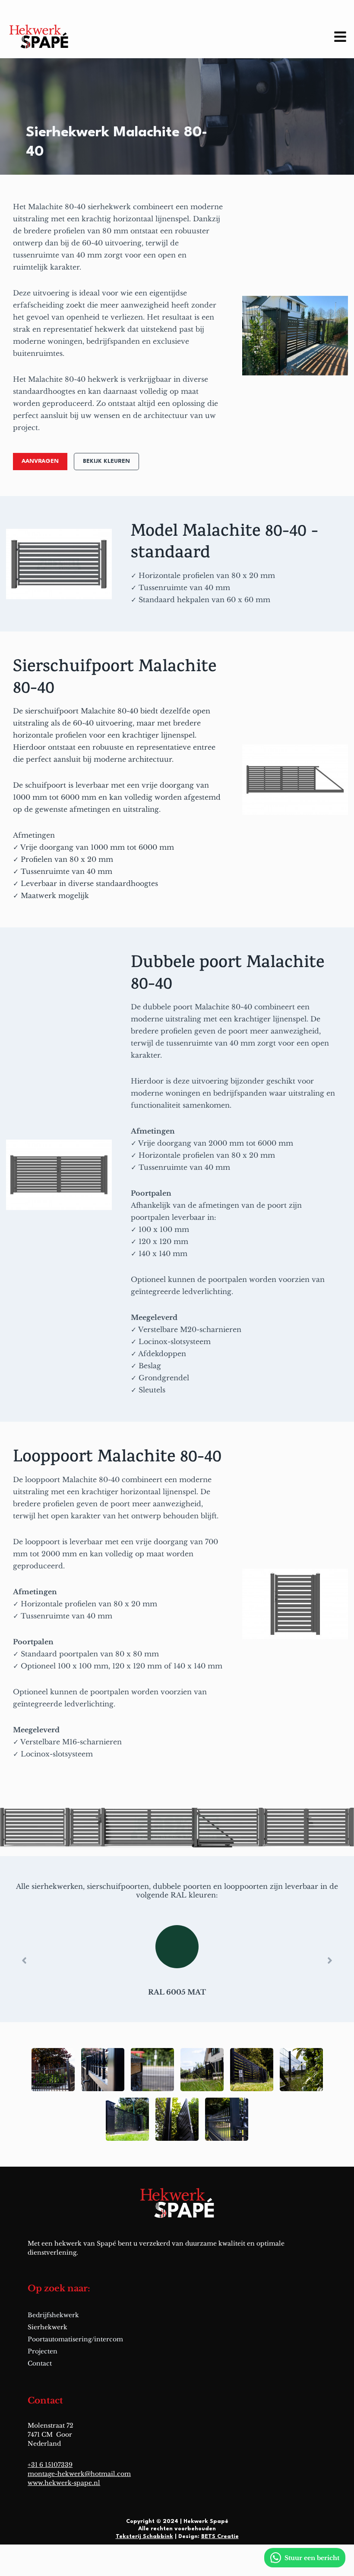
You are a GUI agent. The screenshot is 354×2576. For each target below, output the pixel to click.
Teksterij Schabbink (144, 2537)
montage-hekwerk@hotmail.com (79, 2474)
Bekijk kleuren (106, 461)
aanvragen (40, 461)
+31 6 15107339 (50, 2465)
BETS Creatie (220, 2537)
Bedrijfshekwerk (53, 2315)
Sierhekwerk (47, 2327)
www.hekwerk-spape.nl (64, 2483)
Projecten (43, 2351)
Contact (40, 2363)
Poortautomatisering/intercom (75, 2339)
